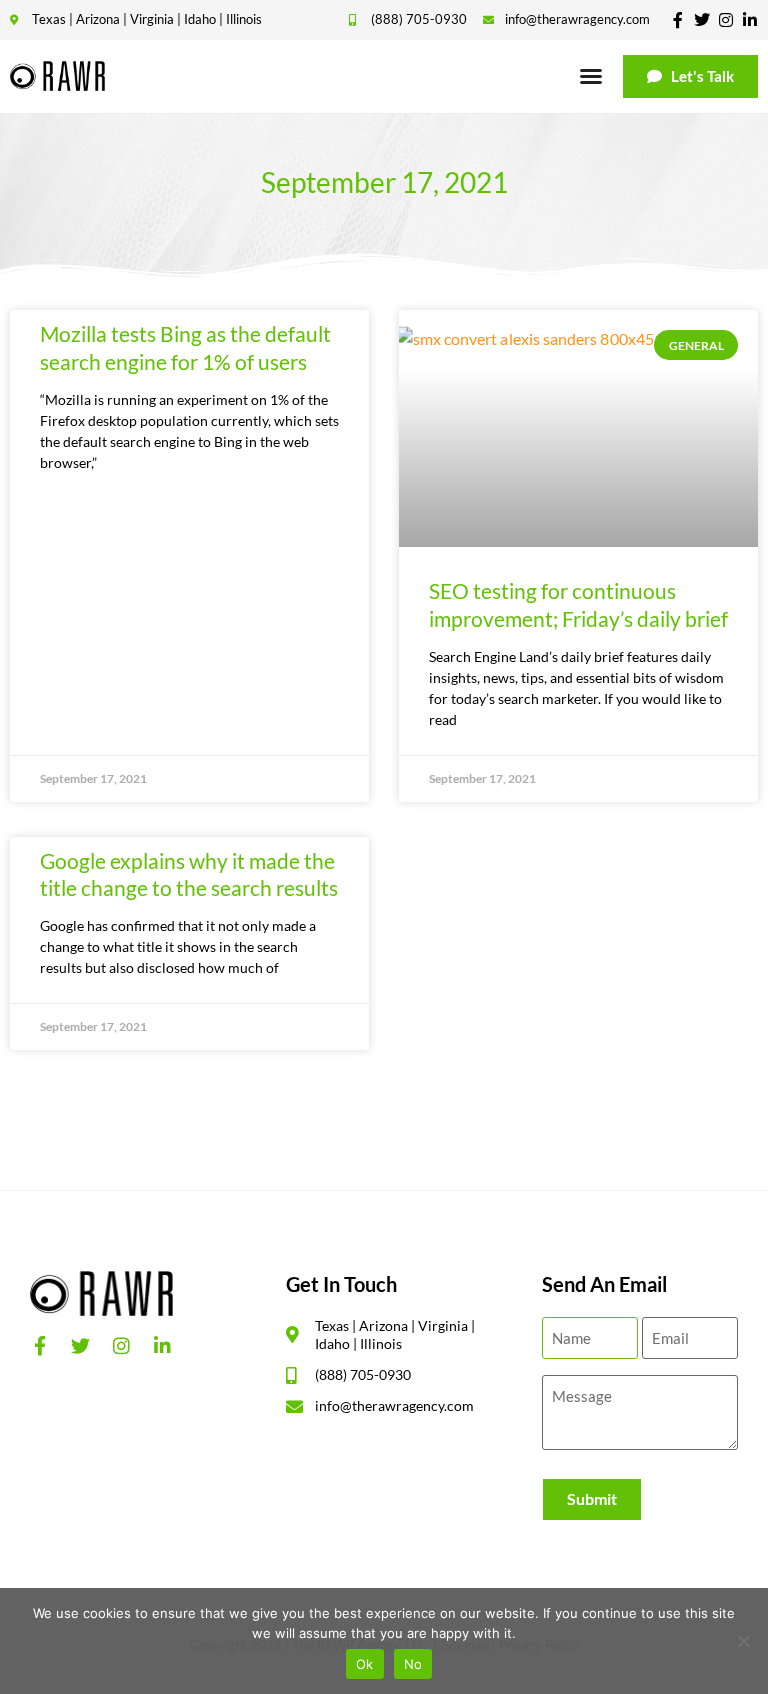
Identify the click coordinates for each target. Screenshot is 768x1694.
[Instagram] (726, 20)
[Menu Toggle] (591, 76)
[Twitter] (702, 20)
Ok (365, 1664)
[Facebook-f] (678, 20)
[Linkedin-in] (750, 20)
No (413, 1664)
